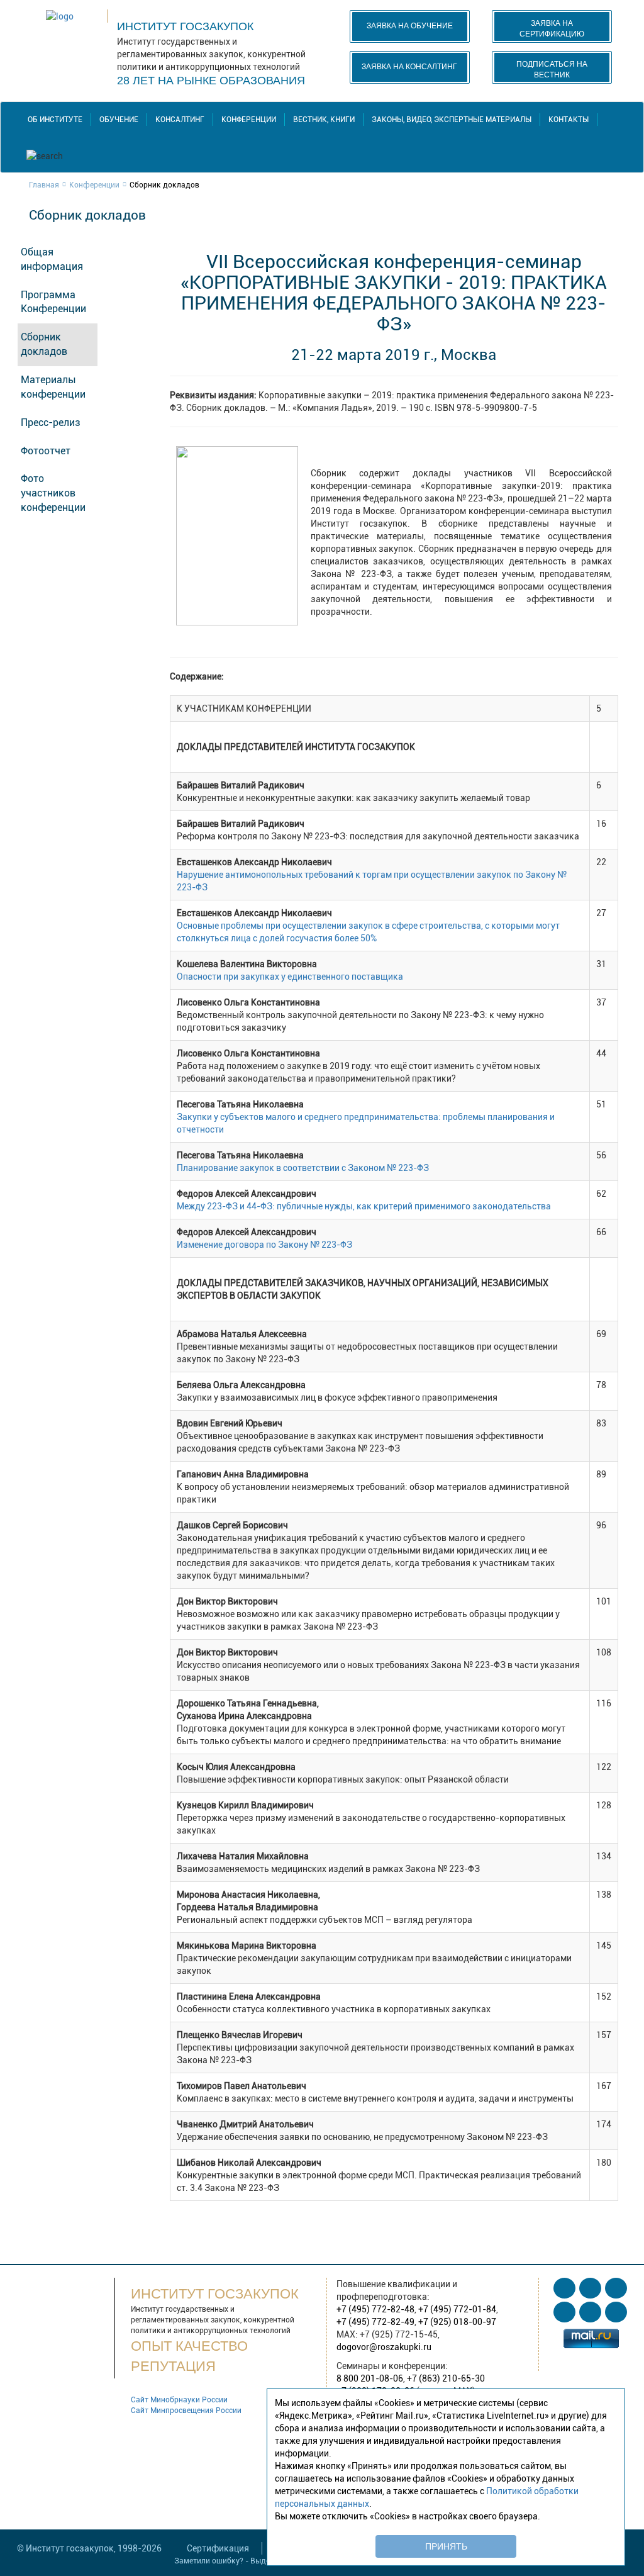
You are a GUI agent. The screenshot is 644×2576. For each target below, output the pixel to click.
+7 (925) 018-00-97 (457, 2322)
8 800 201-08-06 (370, 2378)
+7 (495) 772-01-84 (457, 2309)
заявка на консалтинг (409, 67)
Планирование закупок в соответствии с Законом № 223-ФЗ (303, 1168)
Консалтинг (180, 120)
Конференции (249, 120)
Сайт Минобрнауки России (179, 2400)
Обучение (119, 120)
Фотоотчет (46, 451)
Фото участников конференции (53, 493)
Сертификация (218, 2548)
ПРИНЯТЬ (446, 2546)
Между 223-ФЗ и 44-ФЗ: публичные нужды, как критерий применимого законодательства (364, 1206)
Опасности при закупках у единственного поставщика (290, 977)
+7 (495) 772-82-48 (375, 2309)
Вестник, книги (324, 120)
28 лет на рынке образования (211, 81)
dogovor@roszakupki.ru (384, 2347)
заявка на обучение (410, 26)
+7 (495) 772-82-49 (375, 2322)
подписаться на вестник (552, 70)
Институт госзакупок (185, 26)
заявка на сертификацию (552, 29)
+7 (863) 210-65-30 (446, 2378)
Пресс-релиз (51, 423)
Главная (44, 185)
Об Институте (55, 120)
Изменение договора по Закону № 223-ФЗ (264, 1245)
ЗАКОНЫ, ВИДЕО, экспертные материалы (452, 120)
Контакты (569, 120)
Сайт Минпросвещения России (186, 2411)
